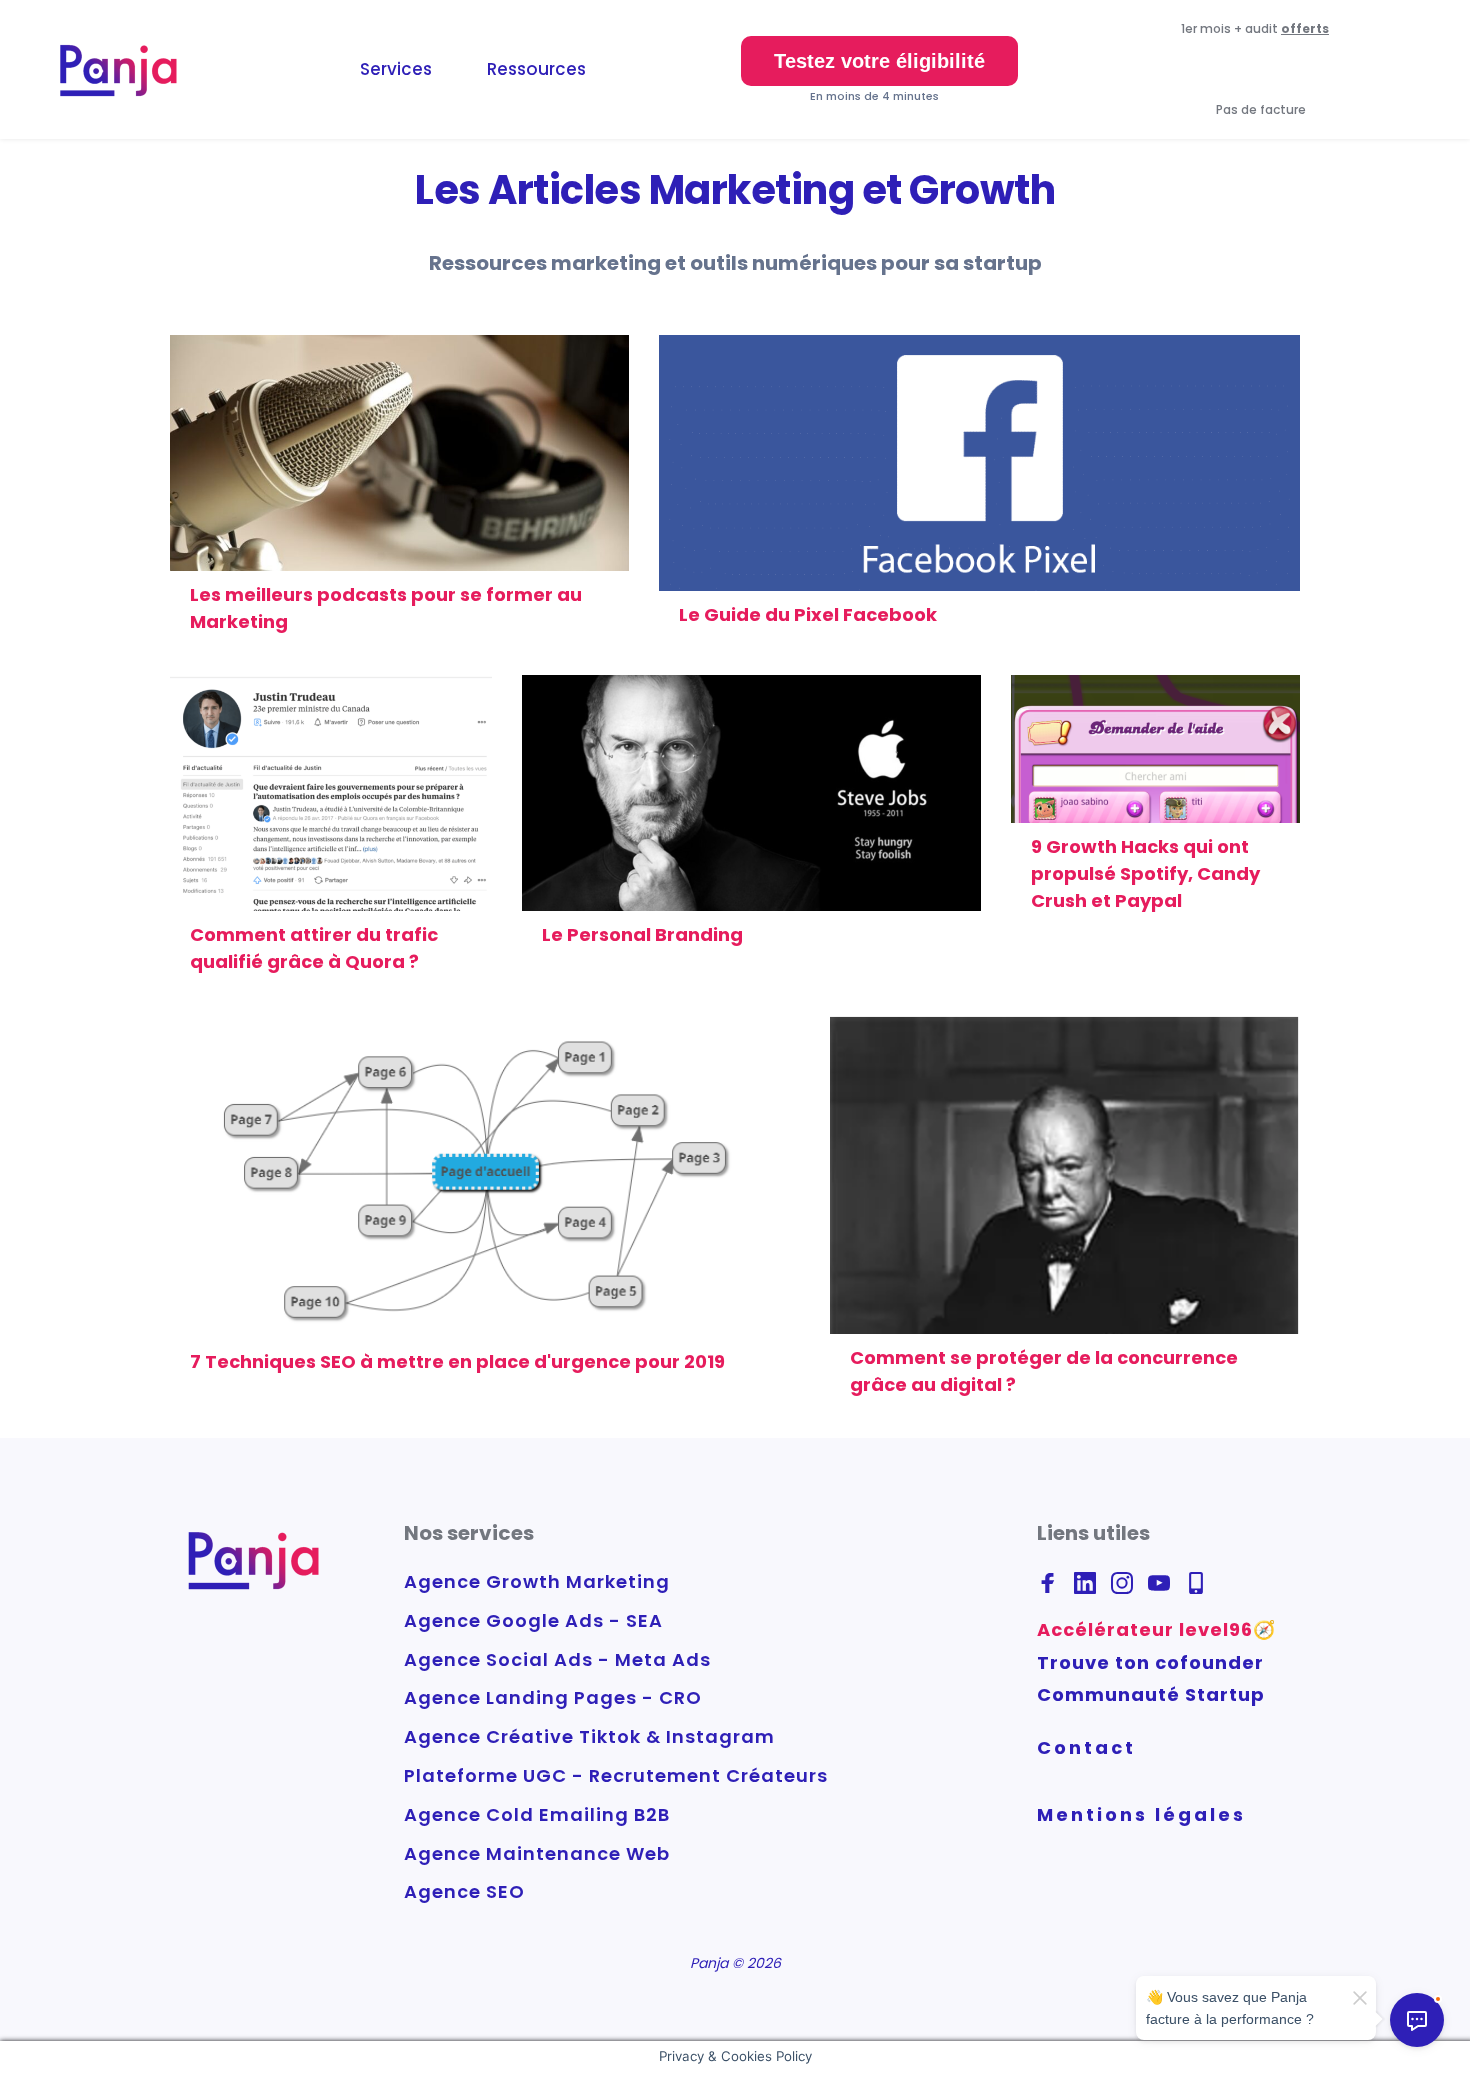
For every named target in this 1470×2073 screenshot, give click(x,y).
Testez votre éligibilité (879, 61)
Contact (1086, 1747)
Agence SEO (464, 1891)
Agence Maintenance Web (537, 1853)
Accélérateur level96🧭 (1156, 1629)
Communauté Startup (1151, 1694)
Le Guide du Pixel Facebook (810, 614)
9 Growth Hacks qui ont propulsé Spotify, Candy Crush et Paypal (1145, 873)
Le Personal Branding (642, 934)
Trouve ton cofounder (1150, 1662)
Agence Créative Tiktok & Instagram (589, 1736)
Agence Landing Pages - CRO (553, 1697)
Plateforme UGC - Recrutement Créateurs (616, 1775)
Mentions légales (1141, 1814)
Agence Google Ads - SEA (533, 1620)
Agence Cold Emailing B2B (537, 1814)
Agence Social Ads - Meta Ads (557, 1659)
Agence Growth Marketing (537, 1581)
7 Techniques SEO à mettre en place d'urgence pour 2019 (459, 1361)
